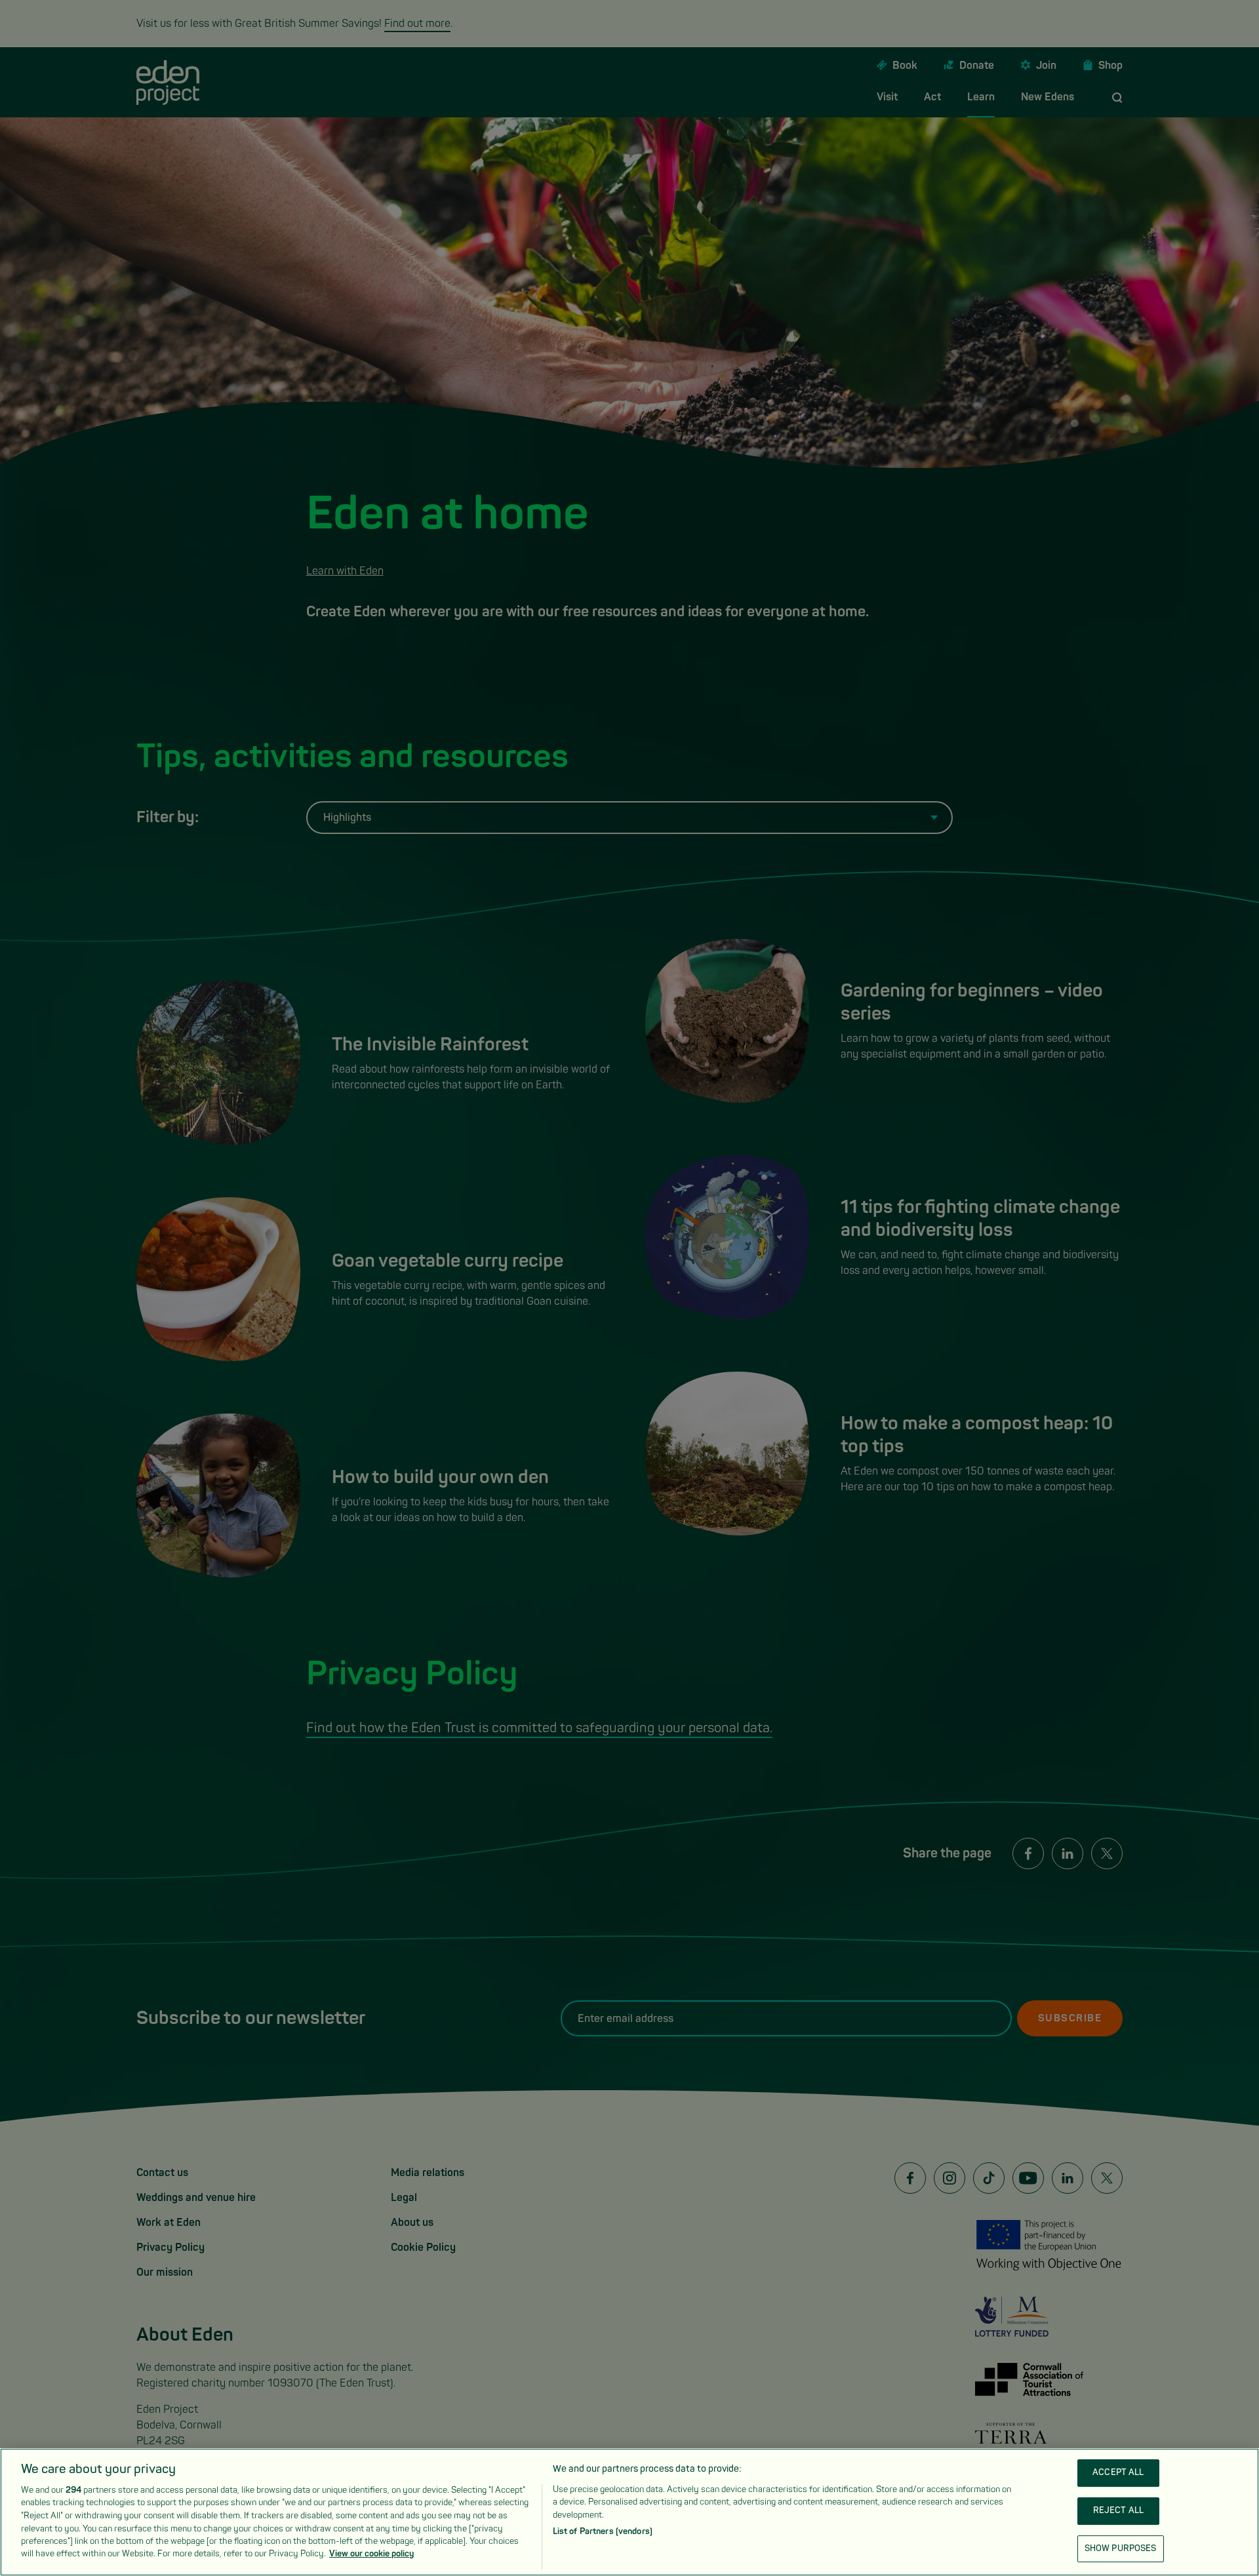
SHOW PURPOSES (1121, 2548)
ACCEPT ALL (1118, 2473)
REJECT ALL (1118, 2510)
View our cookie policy (371, 2554)
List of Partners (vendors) (603, 2531)
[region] (629, 2512)
